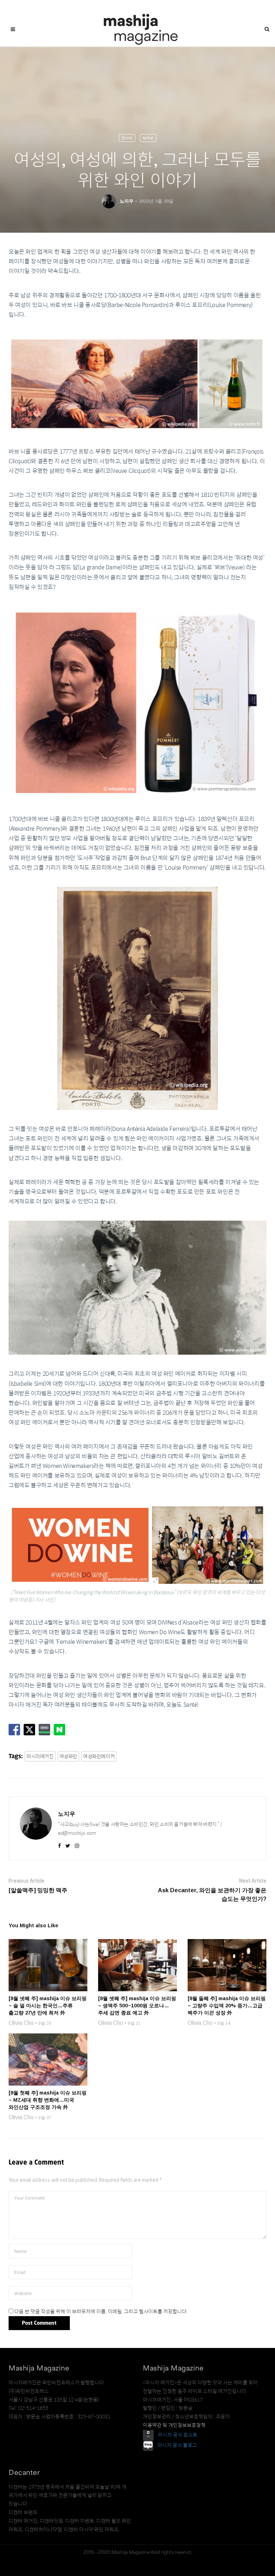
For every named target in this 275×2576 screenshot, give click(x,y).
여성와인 (68, 1756)
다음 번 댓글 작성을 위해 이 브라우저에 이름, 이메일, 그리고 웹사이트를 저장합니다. (101, 2312)
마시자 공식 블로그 (177, 2445)
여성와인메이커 (99, 1756)
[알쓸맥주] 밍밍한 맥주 (38, 1890)
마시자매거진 (40, 1756)
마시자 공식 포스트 (178, 2435)
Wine (148, 138)
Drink (127, 138)
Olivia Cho (21, 2023)
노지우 (127, 201)
